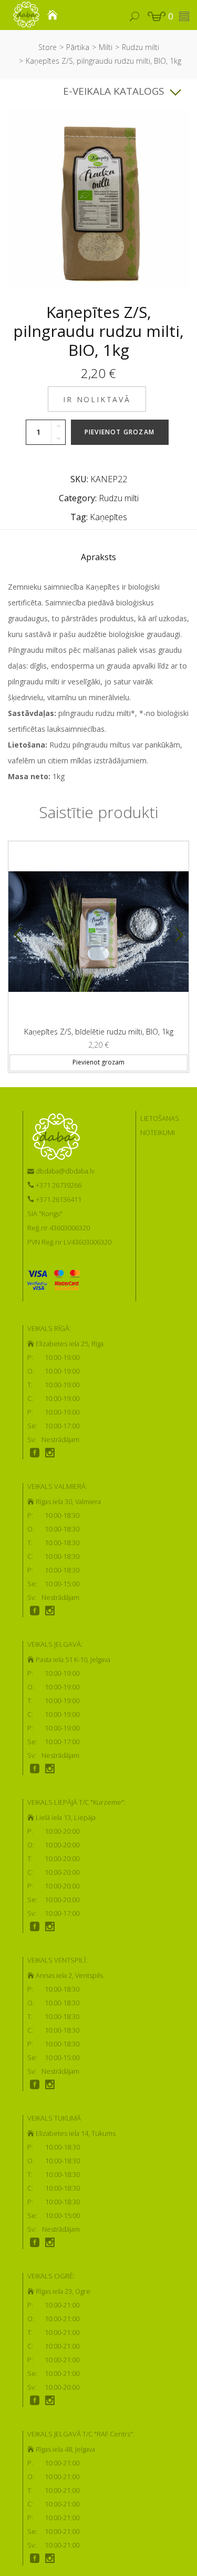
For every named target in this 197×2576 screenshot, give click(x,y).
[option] (98, 953)
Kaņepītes (108, 517)
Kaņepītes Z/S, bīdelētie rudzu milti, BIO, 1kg (99, 1032)
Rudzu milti (141, 47)
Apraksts (98, 557)
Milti (106, 47)
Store (48, 47)
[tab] (98, 560)
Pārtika (78, 47)
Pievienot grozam (120, 432)
